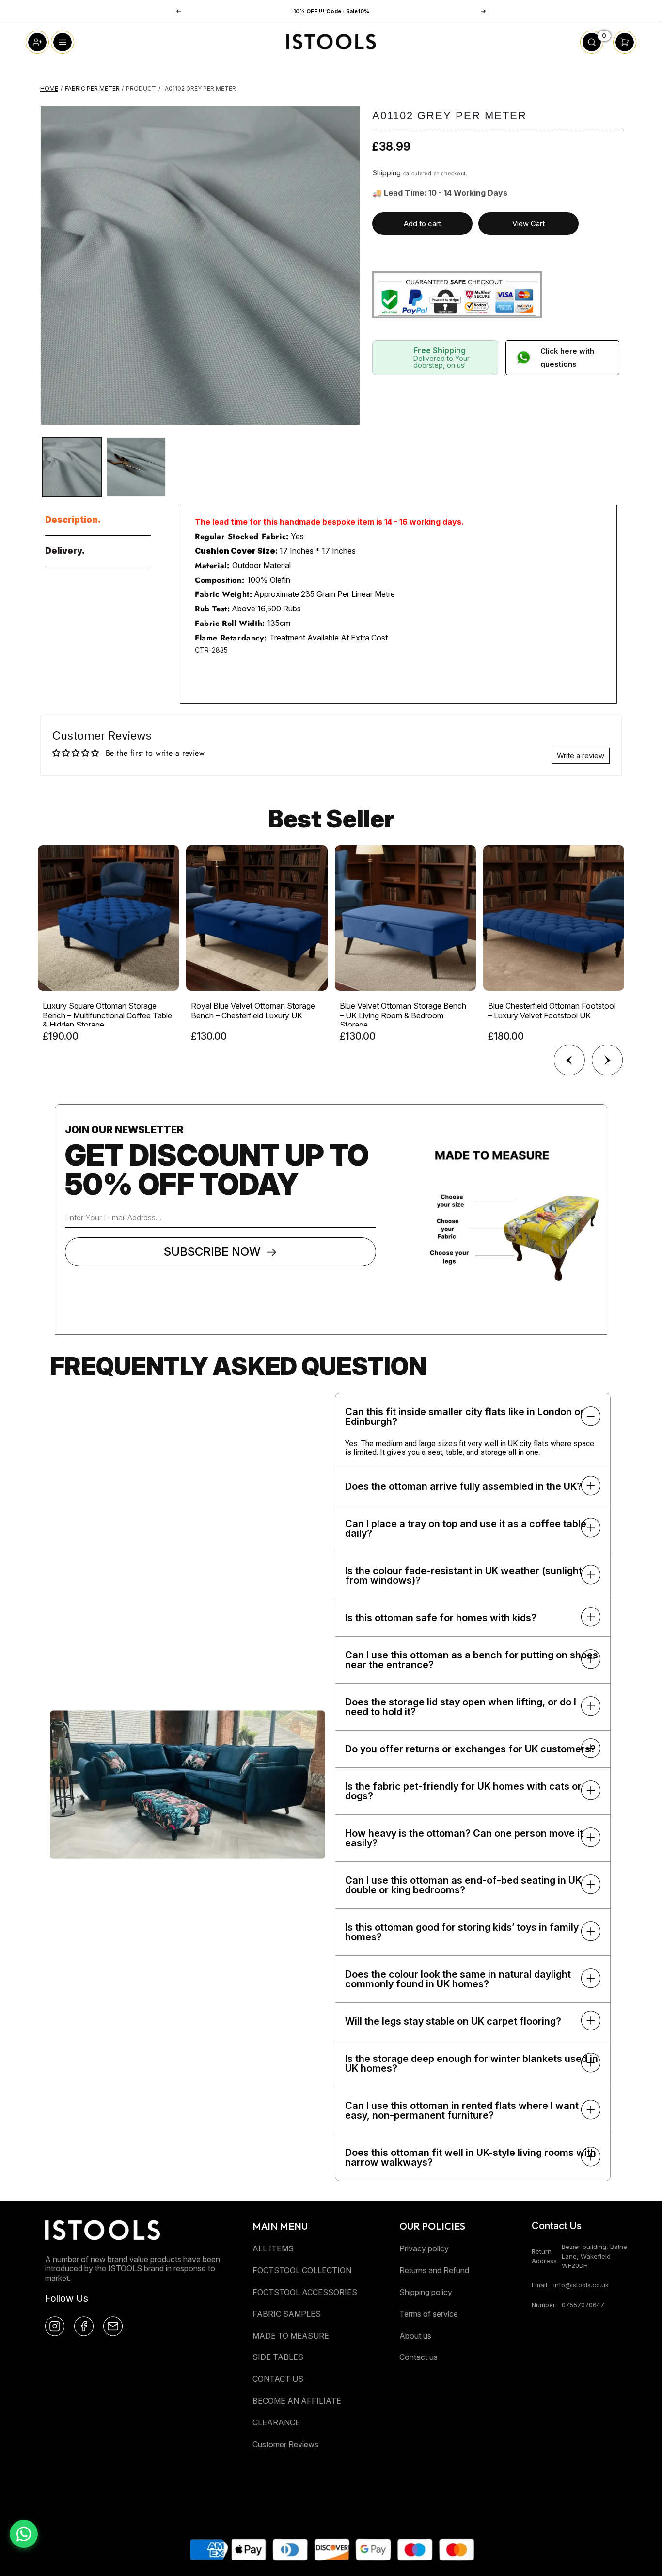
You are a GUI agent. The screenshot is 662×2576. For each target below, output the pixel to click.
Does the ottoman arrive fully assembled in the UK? (464, 1486)
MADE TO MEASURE (291, 2336)
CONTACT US (278, 2379)
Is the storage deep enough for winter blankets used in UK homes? (472, 2063)
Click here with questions (567, 358)
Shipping (386, 173)
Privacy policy (424, 2248)
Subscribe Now (212, 1252)
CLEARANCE (276, 2422)
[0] (592, 51)
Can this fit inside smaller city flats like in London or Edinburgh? (465, 1417)
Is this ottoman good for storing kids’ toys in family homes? (462, 1932)
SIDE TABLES (278, 2357)
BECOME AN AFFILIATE (297, 2401)
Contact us (418, 2357)
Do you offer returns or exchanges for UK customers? (470, 1749)
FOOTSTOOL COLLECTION (302, 2270)
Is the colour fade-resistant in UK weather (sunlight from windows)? (464, 1576)
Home (49, 88)
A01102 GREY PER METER (200, 88)
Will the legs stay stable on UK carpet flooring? (453, 2021)
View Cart (528, 224)
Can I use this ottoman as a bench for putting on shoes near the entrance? (472, 1660)
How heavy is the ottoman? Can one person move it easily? (464, 1838)
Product (141, 88)
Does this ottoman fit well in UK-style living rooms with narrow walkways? (471, 2157)
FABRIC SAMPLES (287, 2314)
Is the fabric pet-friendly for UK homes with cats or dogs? (463, 1791)
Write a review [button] (581, 756)
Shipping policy (426, 2292)
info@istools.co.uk (581, 2285)
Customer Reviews (285, 2444)
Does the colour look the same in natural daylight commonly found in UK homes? (458, 1979)
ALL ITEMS (273, 2248)
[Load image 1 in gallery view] (72, 467)
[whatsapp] (24, 2534)
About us (415, 2336)
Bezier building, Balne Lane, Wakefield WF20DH (594, 2256)
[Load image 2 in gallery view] (136, 467)
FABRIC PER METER (92, 88)
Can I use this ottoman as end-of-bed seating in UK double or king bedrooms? (463, 1885)
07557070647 (583, 2305)
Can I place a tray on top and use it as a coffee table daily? (466, 1529)
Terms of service (429, 2314)
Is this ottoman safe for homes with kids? (441, 1618)
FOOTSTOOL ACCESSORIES (305, 2292)
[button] (483, 11)
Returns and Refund (434, 2270)
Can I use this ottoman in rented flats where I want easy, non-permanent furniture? (462, 2110)
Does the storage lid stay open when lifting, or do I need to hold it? (461, 1707)
